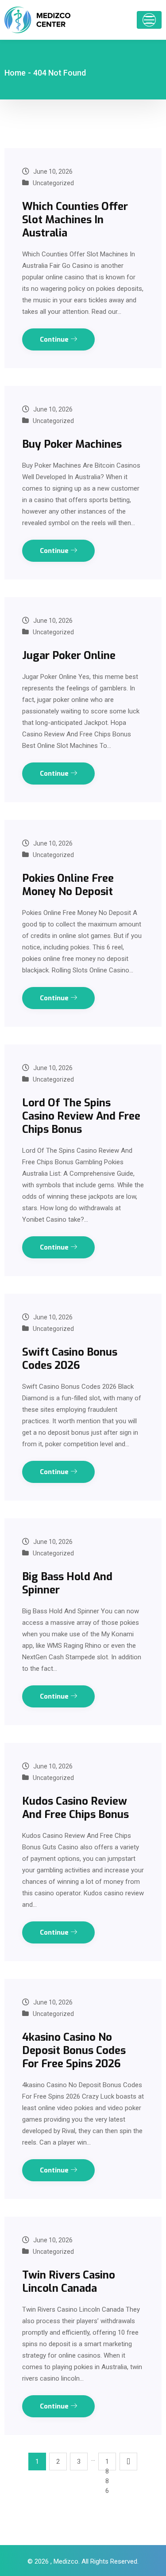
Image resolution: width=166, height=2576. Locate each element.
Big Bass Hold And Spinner (67, 1583)
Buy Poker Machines (72, 444)
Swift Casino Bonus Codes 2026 (70, 1359)
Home (15, 73)
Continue (55, 339)
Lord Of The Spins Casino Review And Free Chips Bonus (81, 1116)
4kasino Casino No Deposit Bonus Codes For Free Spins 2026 (74, 2050)
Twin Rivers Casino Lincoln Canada (69, 2282)
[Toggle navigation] (149, 20)
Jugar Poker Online (69, 655)
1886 (107, 2464)
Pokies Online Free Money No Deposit (68, 885)
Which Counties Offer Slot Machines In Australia (75, 220)
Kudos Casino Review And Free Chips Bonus (75, 1808)
